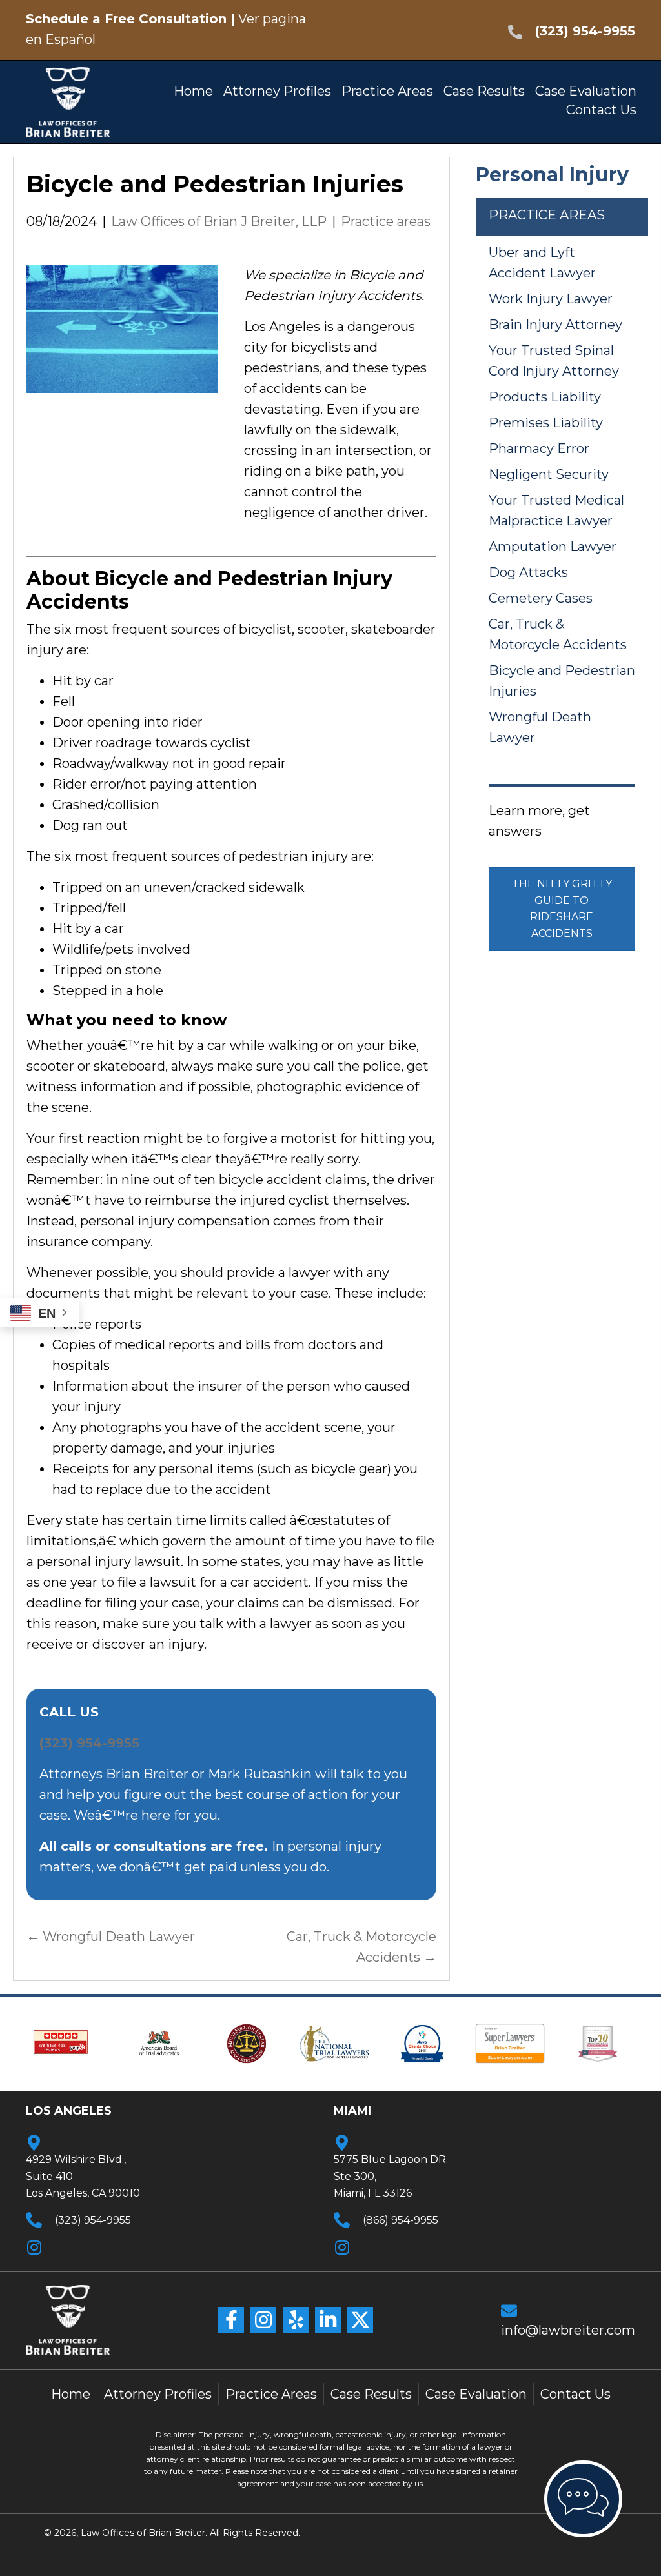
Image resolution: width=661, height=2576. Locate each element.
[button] (231, 2320)
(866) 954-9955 (401, 2220)
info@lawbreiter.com (568, 2330)
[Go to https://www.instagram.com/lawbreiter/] (86, 2246)
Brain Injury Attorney (555, 325)
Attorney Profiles (158, 2394)
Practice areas (386, 221)
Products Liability (545, 397)
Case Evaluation (476, 2394)
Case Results (371, 2394)
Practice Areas (271, 2394)
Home (71, 2394)
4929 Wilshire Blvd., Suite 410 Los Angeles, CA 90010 (83, 2176)
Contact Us (575, 2394)
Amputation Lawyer (553, 547)
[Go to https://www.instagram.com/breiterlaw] (398, 2246)
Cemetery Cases (541, 598)
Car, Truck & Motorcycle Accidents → (361, 1947)
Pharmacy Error (539, 448)
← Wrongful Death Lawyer (111, 1937)
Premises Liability (546, 423)
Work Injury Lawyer (551, 299)
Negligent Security (549, 474)
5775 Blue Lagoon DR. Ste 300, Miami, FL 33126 (391, 2176)
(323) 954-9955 (585, 31)
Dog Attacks (528, 572)
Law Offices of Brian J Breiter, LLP (219, 221)
